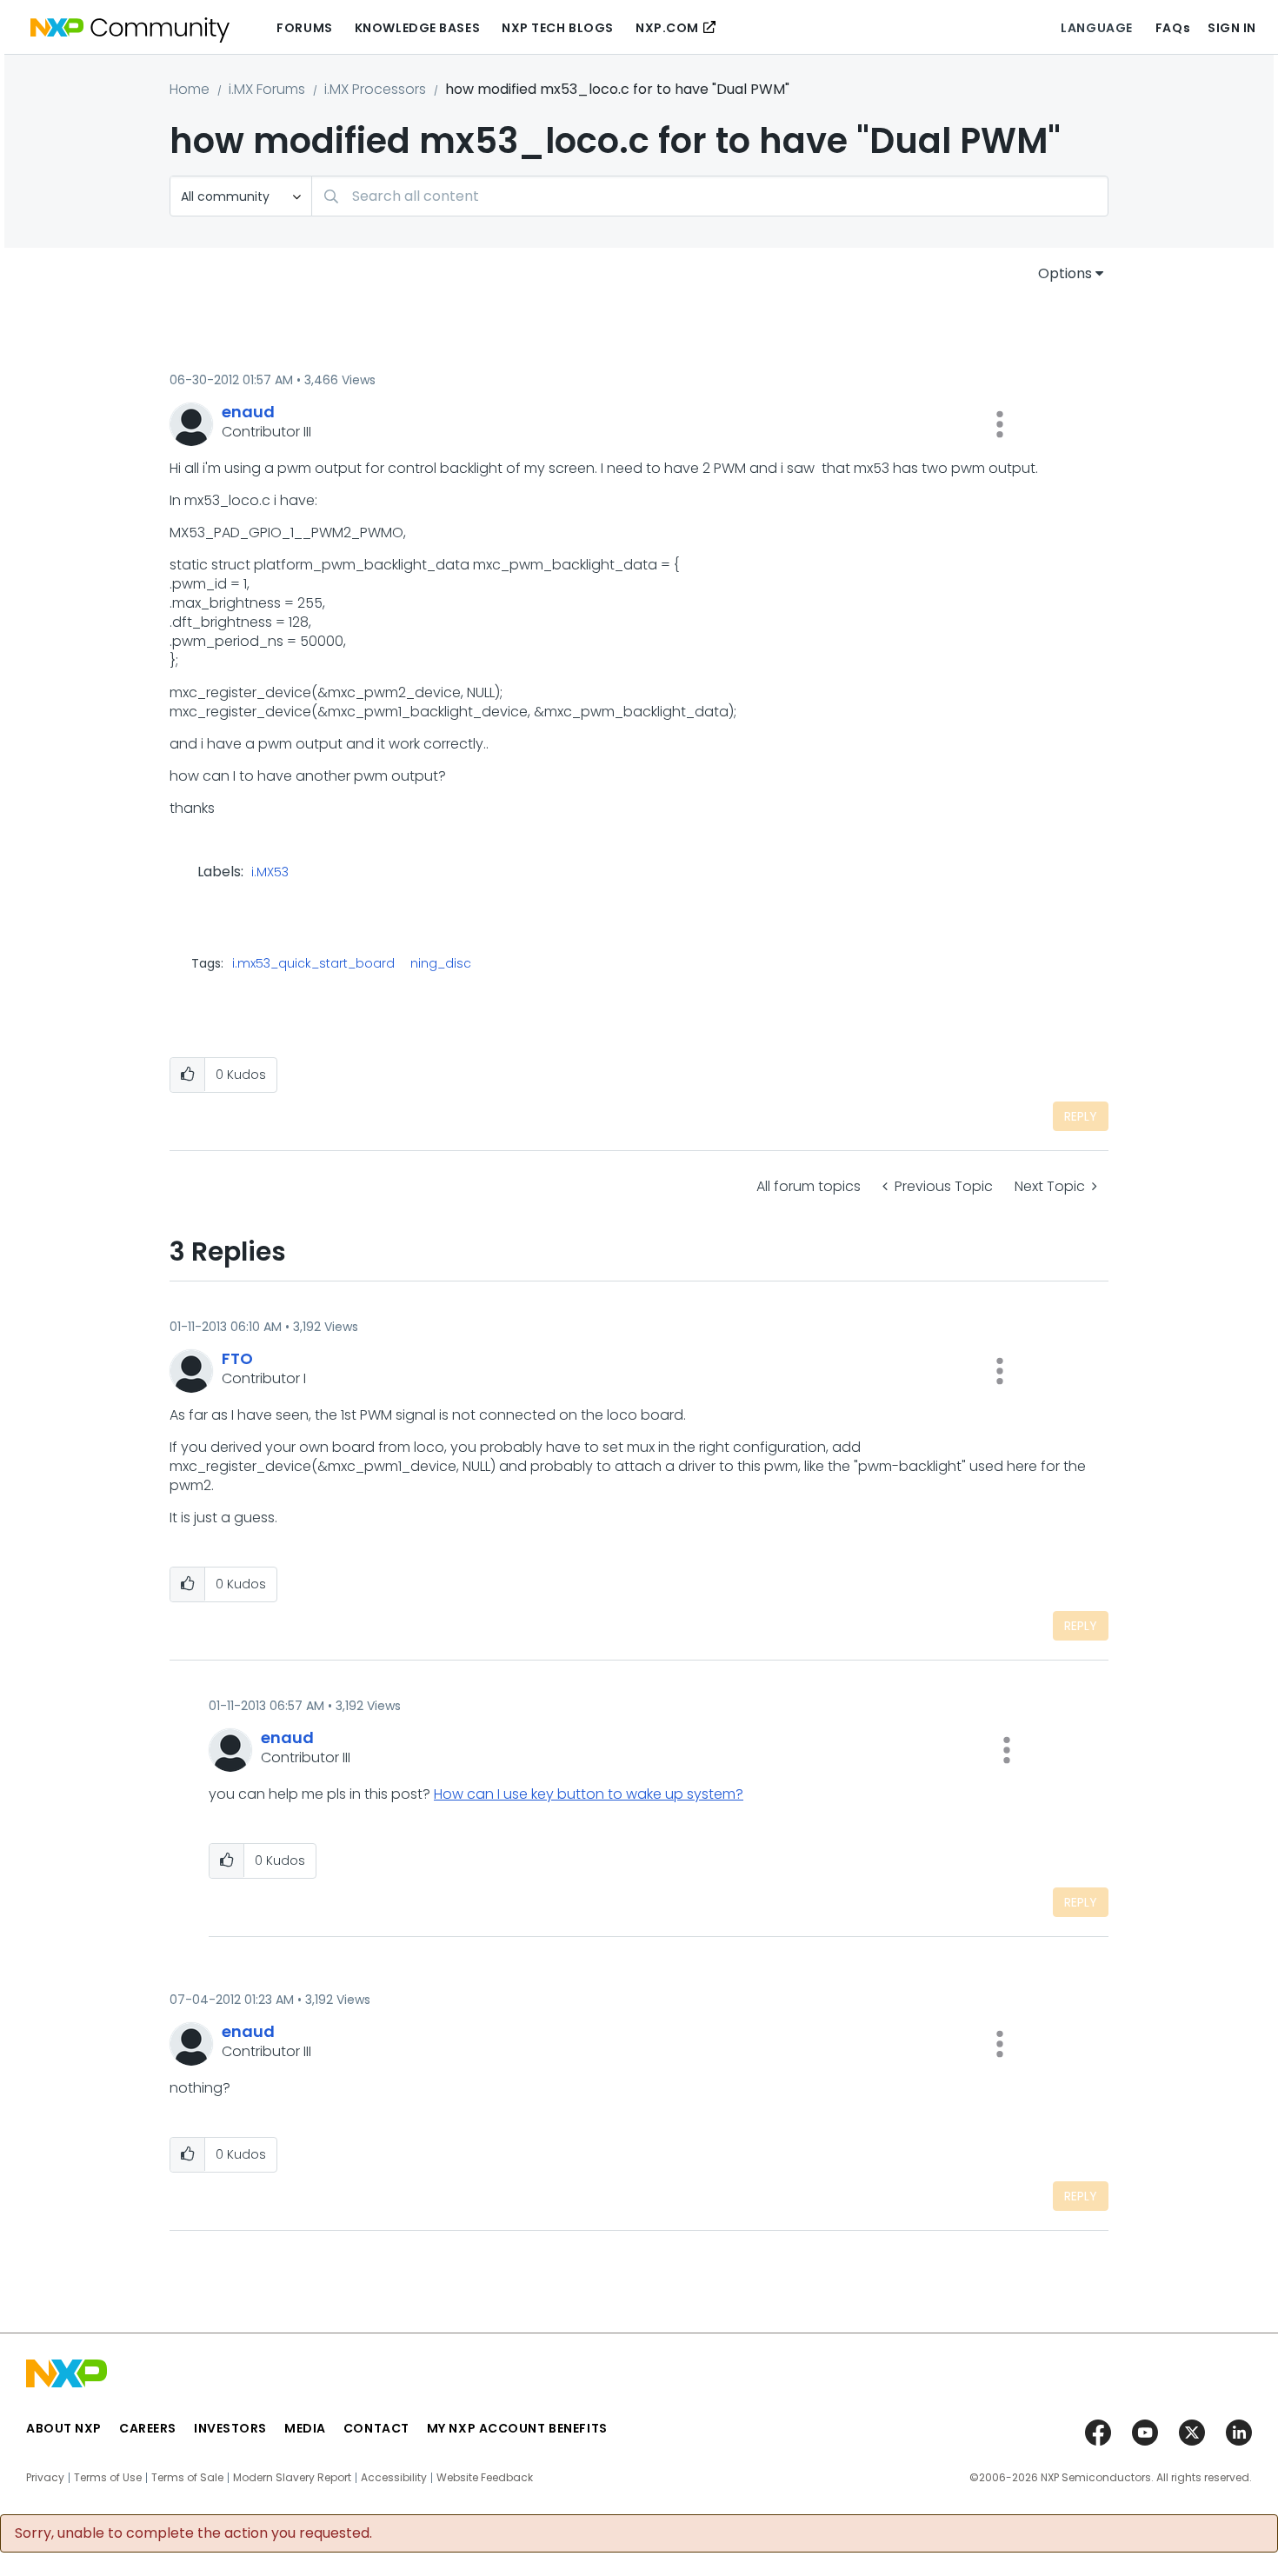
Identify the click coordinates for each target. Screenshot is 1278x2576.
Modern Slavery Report (292, 2478)
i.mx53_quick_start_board (313, 963)
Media (305, 2428)
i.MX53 (270, 873)
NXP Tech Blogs (558, 28)
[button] (1000, 424)
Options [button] (1065, 273)
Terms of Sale (187, 2478)
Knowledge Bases (417, 28)
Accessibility (394, 2478)
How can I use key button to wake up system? (589, 1794)
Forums (304, 28)
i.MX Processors (375, 89)
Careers (148, 2428)
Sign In (1232, 28)
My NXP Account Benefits (517, 2428)
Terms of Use (108, 2478)
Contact (376, 2428)
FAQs (1173, 28)
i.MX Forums (267, 89)
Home (190, 89)
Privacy (45, 2478)
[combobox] (710, 196)
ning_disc (441, 963)
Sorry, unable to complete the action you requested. (193, 2533)
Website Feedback (485, 2478)
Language (1096, 28)
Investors (230, 2428)
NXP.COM (667, 28)
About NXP (64, 2428)
